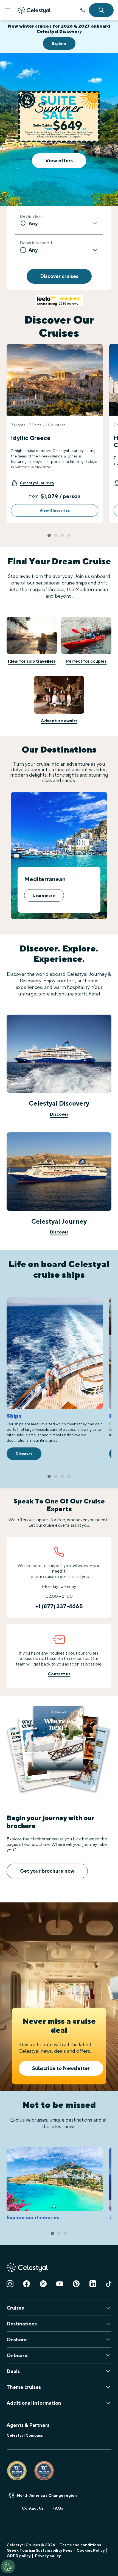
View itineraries (55, 510)
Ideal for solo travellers (32, 661)
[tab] (49, 535)
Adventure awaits (59, 721)
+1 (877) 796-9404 (82, 10)
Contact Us (33, 2508)
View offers (59, 161)
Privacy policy (48, 2556)
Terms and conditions (80, 2545)
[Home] (34, 10)
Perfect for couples (86, 661)
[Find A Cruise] (101, 10)
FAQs (58, 2508)
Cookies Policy (91, 2550)
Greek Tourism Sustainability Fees (39, 2550)
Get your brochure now (47, 1871)
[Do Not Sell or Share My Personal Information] (8, 2566)
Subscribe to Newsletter (61, 2068)
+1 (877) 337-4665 (59, 1606)
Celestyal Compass (25, 2435)
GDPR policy (19, 2556)
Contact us (59, 1674)
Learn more (44, 895)
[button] (33, 483)
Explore (59, 43)
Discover (59, 1114)
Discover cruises (59, 276)
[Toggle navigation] (8, 10)
